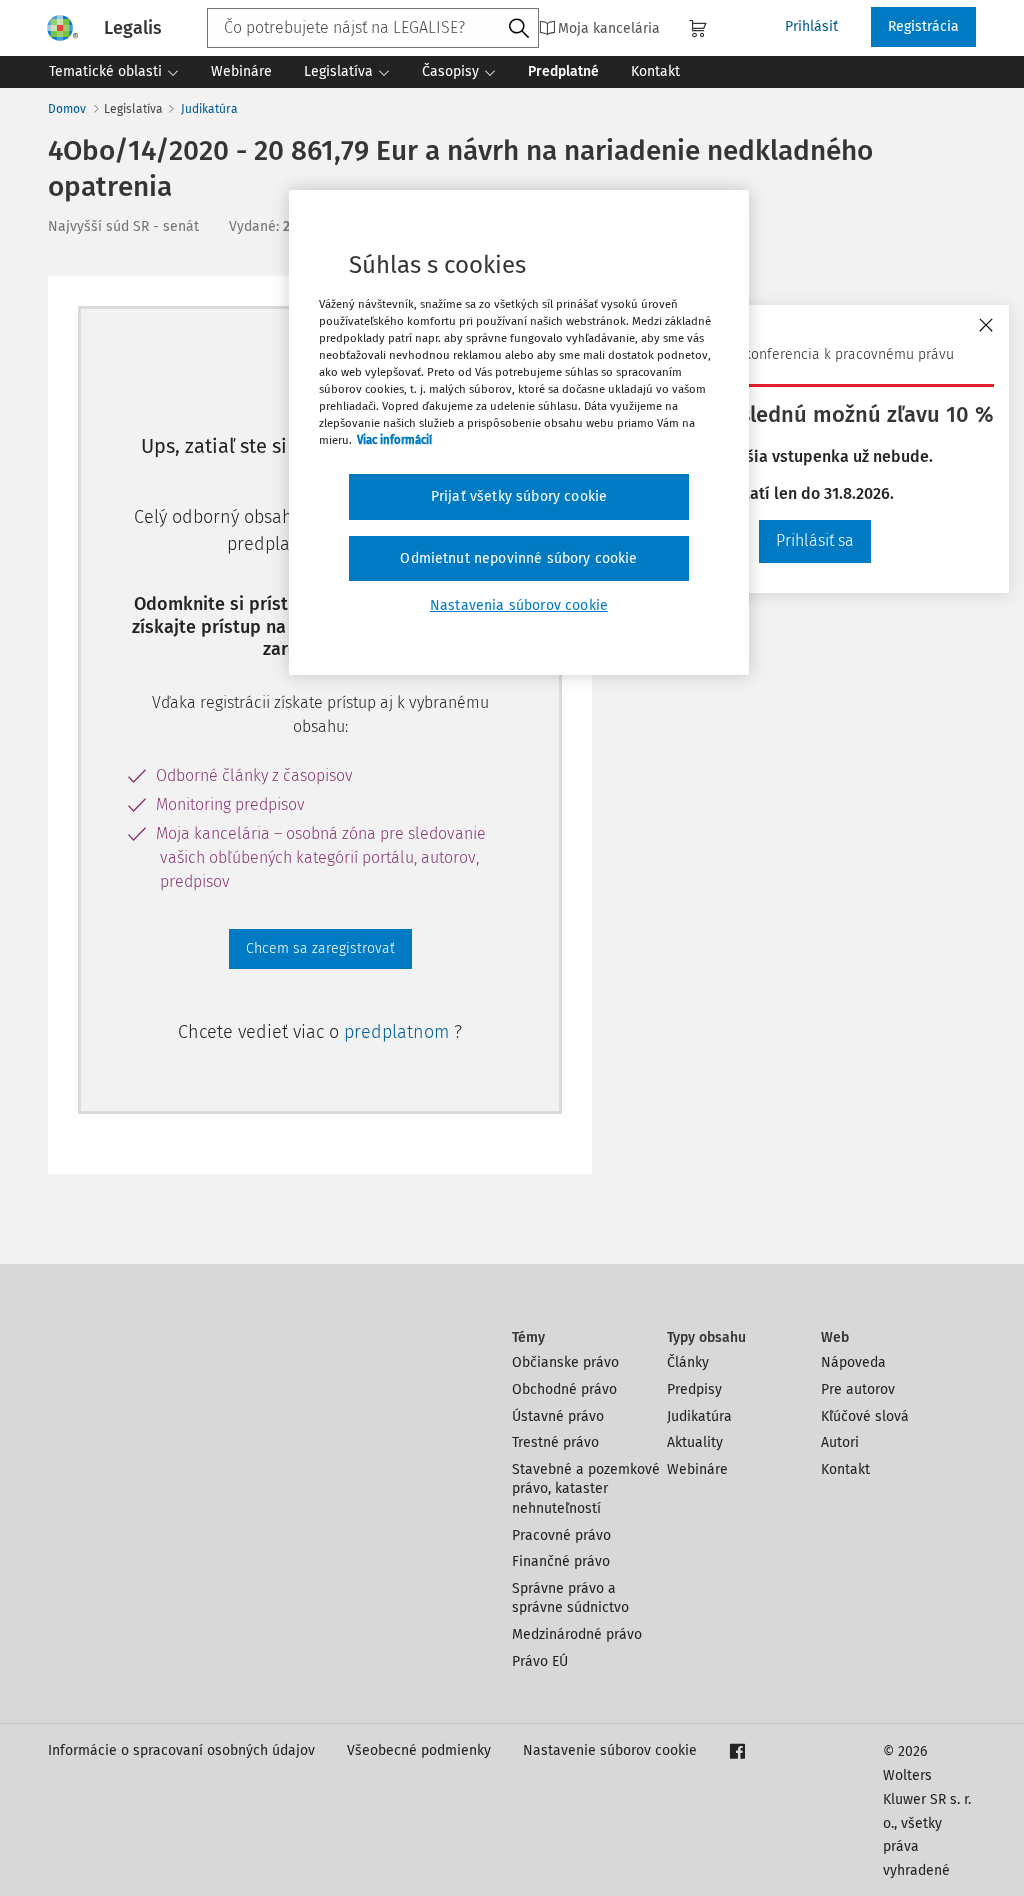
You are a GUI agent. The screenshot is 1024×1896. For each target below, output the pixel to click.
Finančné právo (561, 1561)
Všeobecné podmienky (419, 1750)
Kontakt (845, 1469)
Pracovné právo (561, 1535)
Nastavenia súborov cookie (519, 605)
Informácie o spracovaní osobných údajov (181, 1750)
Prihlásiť (811, 26)
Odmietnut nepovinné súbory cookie (518, 558)
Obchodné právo (564, 1389)
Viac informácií (394, 440)
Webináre (697, 1469)
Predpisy (694, 1389)
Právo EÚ (540, 1661)
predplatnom (399, 1032)
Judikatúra (209, 109)
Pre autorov (858, 1389)
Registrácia (923, 26)
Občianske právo (565, 1362)
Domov (67, 109)
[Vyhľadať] (519, 29)
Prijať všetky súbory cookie (519, 496)
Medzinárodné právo (577, 1634)
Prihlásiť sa (815, 540)
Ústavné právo (558, 1416)
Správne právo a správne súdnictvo (570, 1598)
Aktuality (695, 1442)
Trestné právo (555, 1442)
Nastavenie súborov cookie (610, 1750)
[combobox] (373, 28)
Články (688, 1362)
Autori (840, 1442)
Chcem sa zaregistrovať (320, 948)
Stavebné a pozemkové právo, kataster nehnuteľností (586, 1489)
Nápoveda (853, 1362)
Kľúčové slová (865, 1416)
